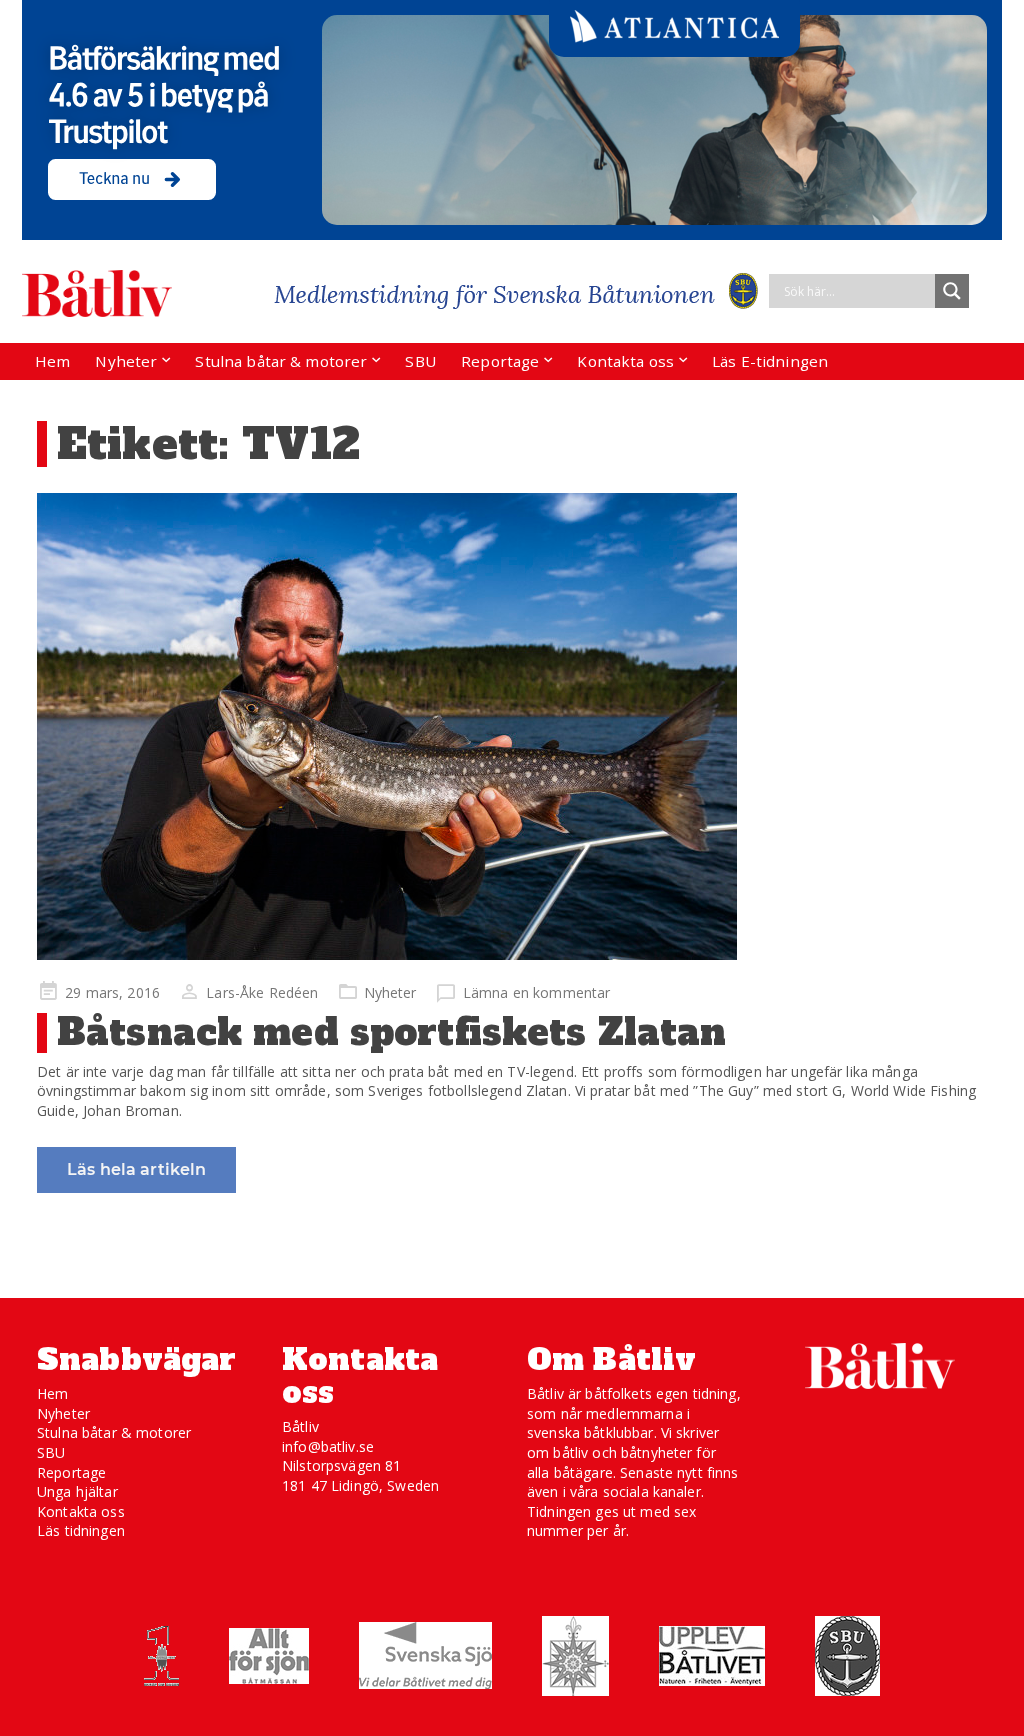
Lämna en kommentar (537, 992)
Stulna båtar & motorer (281, 361)
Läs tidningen (81, 1530)
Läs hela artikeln (136, 1169)
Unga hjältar (77, 1491)
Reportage (500, 361)
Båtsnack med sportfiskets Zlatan (391, 1032)
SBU (420, 361)
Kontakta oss (625, 361)
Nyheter (126, 361)
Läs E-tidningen (770, 361)
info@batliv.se (328, 1446)
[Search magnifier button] (952, 291)
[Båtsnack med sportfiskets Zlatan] (512, 726)
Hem (52, 361)
